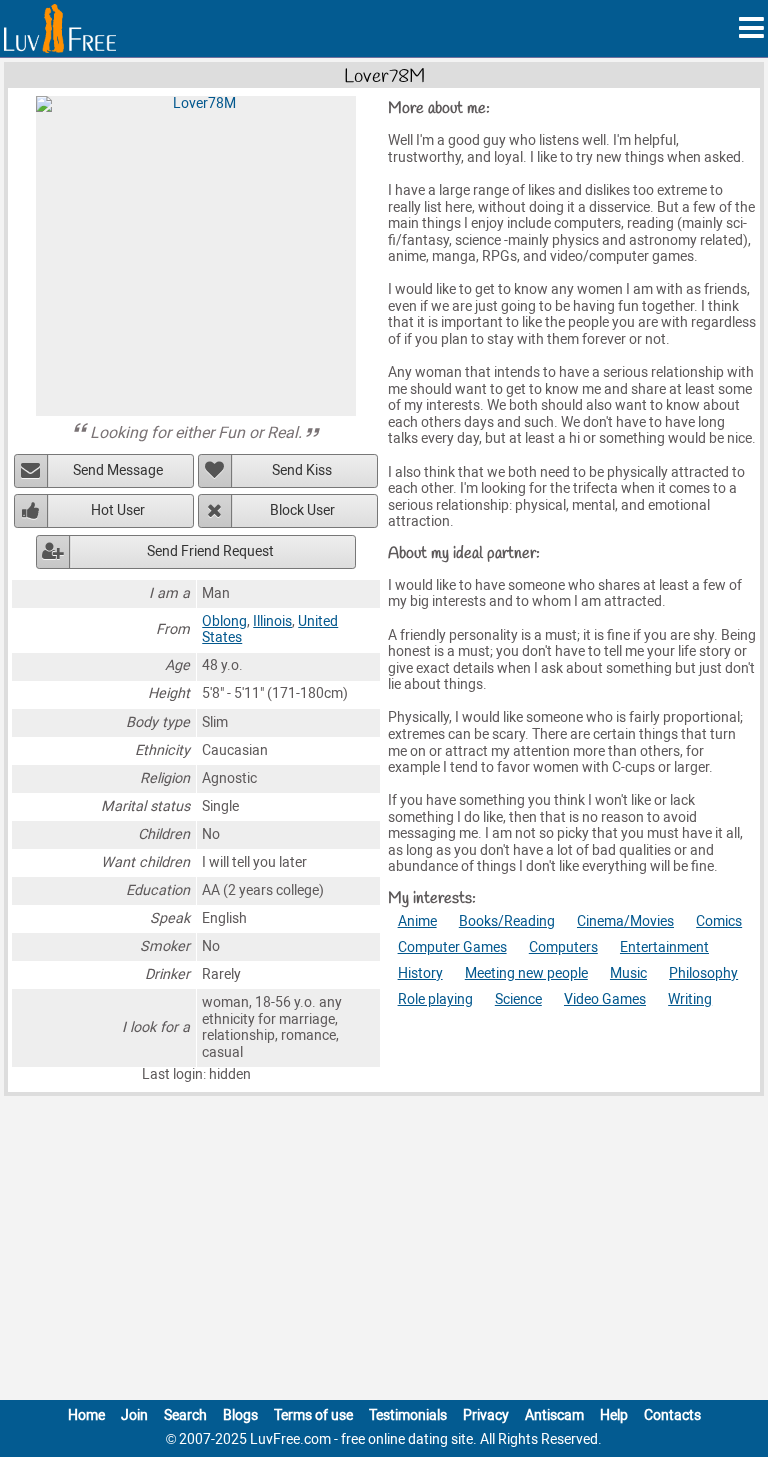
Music (628, 973)
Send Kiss (302, 470)
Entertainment (664, 947)
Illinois (272, 621)
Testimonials (408, 1415)
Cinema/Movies (625, 921)
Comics (719, 921)
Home (86, 1415)
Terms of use (313, 1415)
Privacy (486, 1415)
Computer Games (452, 947)
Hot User (118, 510)
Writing (690, 999)
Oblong (224, 621)
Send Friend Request (210, 551)
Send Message (118, 470)
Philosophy (703, 973)
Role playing (435, 999)
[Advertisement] (384, 1252)
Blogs (240, 1415)
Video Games (605, 999)
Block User (302, 510)
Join (134, 1415)
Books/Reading (507, 921)
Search (185, 1415)
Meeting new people (526, 973)
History (420, 973)
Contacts (672, 1415)
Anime (417, 921)
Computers (563, 947)
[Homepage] (60, 28)
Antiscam (554, 1415)
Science (518, 999)
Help (614, 1415)
